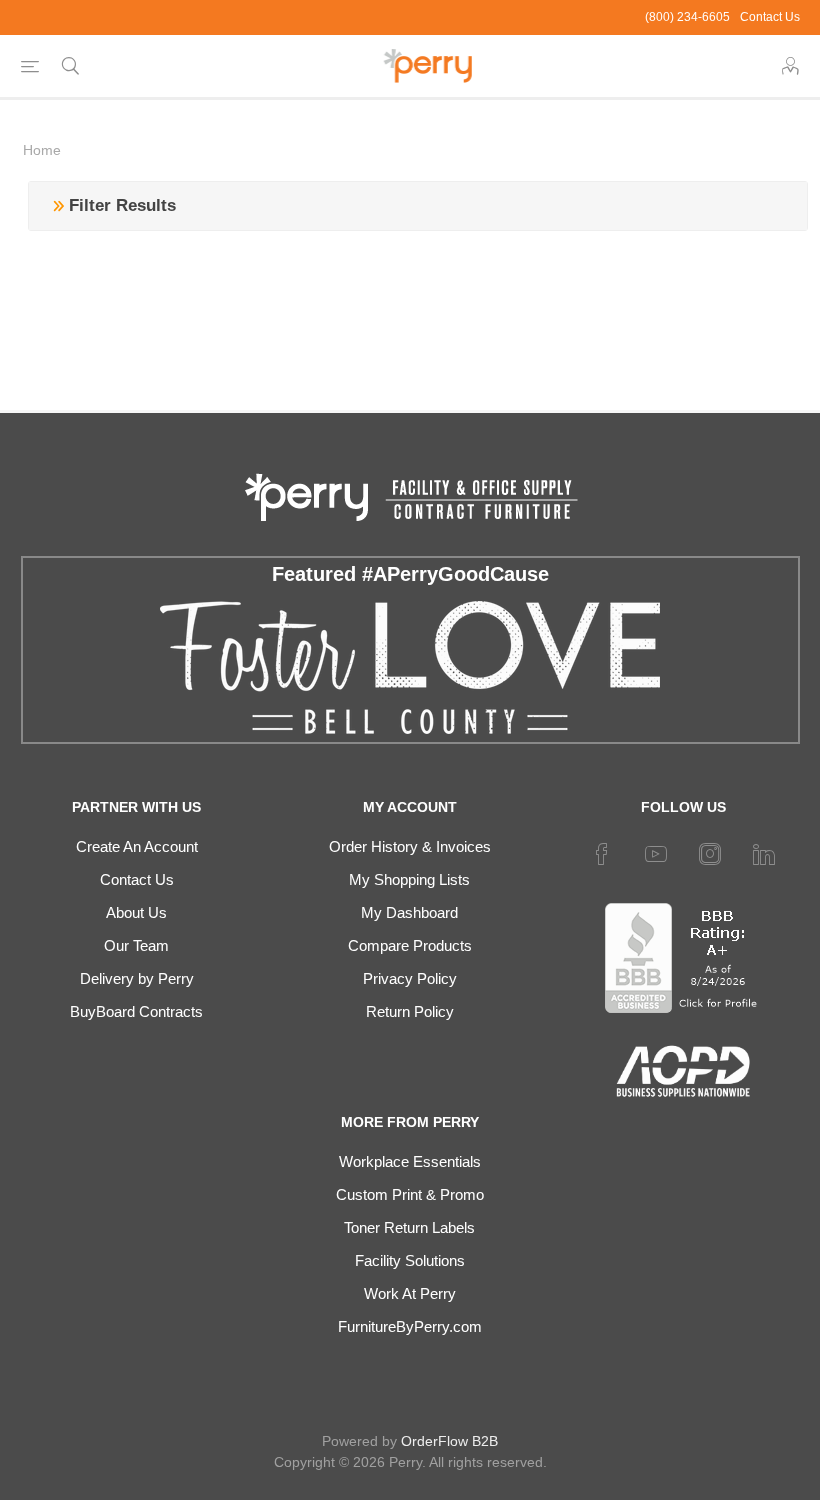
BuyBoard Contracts (136, 1011)
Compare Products (410, 945)
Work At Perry (410, 1293)
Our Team (136, 945)
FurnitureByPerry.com (410, 1326)
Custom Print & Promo (410, 1194)
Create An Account (137, 846)
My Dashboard (409, 912)
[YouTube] (656, 854)
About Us (136, 912)
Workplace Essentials (410, 1161)
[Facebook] (602, 854)
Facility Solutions (410, 1260)
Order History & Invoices (410, 846)
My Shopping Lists (409, 879)
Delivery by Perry (137, 978)
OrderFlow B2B (449, 1441)
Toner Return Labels (409, 1227)
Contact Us (770, 17)
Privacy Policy (410, 978)
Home (42, 150)
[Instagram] (710, 854)
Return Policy (410, 1011)
